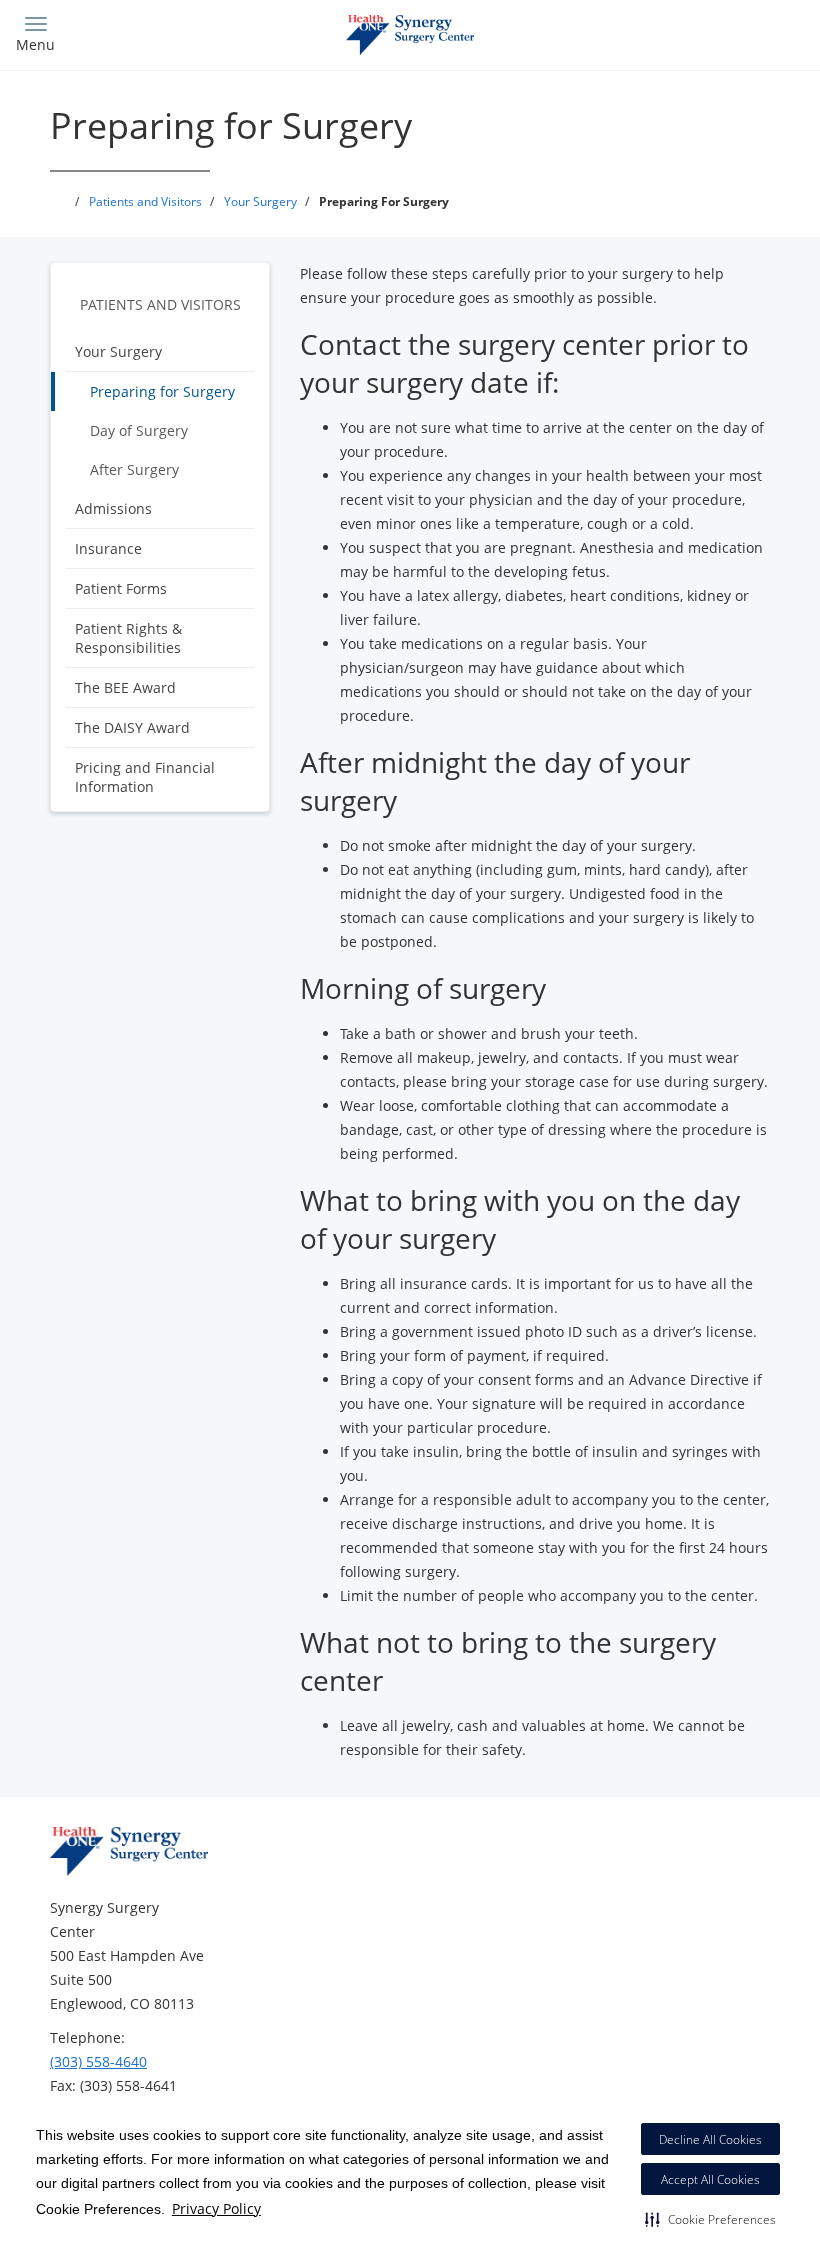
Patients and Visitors (160, 304)
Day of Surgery (139, 430)
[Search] (707, 32)
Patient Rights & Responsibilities (128, 638)
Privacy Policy (216, 2208)
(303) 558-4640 (98, 2061)
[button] (710, 2219)
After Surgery (134, 469)
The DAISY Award (132, 727)
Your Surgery (118, 351)
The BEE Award (125, 687)
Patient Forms (121, 588)
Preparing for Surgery (162, 391)
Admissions (113, 508)
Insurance (108, 548)
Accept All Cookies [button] (710, 2179)
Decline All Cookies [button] (710, 2139)
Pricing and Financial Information (145, 777)
